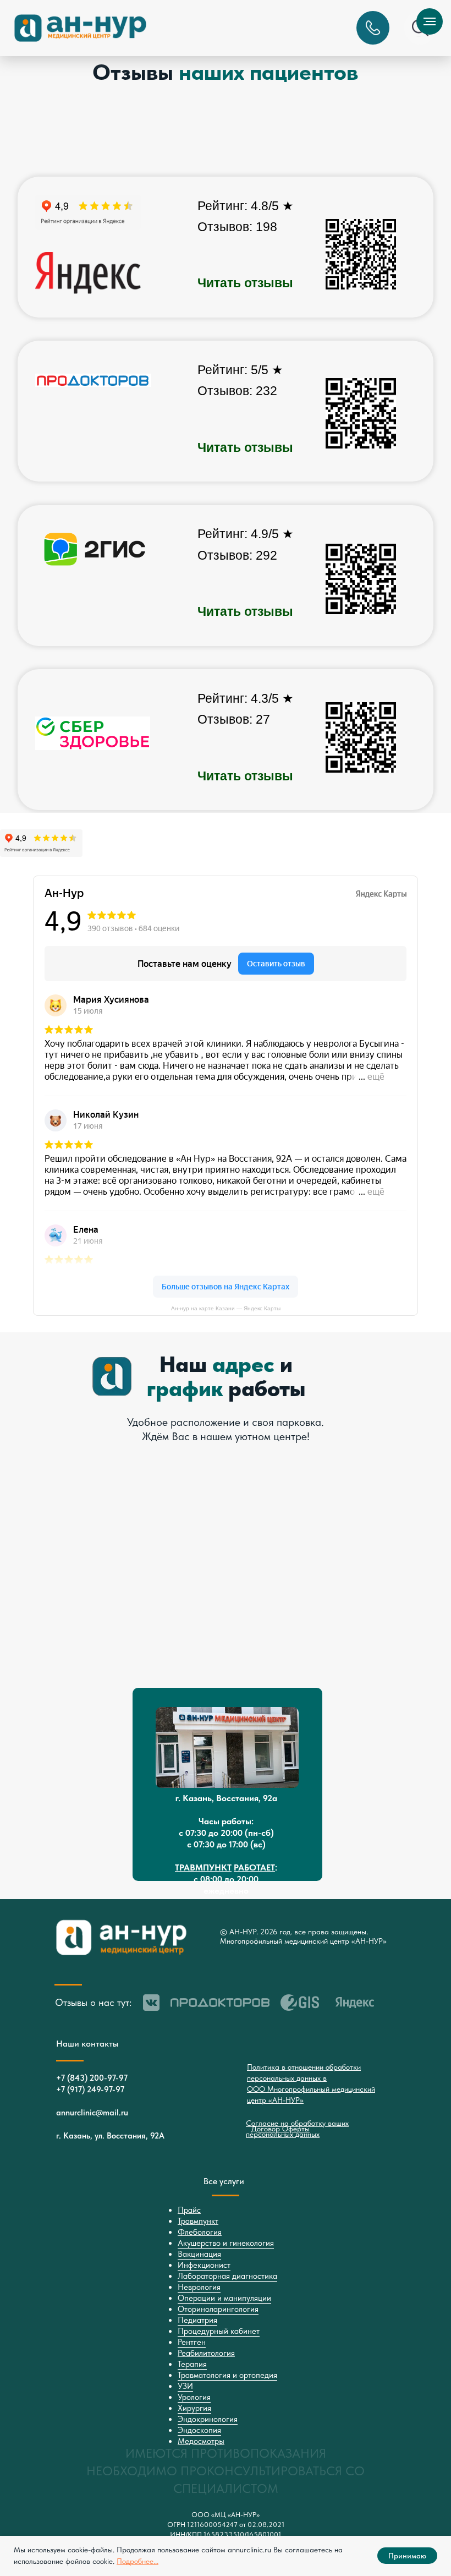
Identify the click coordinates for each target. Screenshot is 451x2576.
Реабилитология (206, 2353)
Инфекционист (204, 2265)
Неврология (199, 2287)
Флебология (200, 2232)
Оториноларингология (218, 2309)
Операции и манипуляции (224, 2298)
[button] (373, 28)
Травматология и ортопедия (227, 2375)
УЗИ (185, 2386)
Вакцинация (199, 2254)
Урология (194, 2397)
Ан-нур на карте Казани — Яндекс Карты (226, 1308)
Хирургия (194, 2408)
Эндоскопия (199, 2430)
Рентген (192, 2342)
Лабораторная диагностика (227, 2276)
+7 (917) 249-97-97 (90, 2090)
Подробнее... (137, 2561)
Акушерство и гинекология (226, 2243)
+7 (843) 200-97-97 (92, 2078)
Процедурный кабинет (219, 2331)
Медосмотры (201, 2441)
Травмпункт (198, 2221)
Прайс (189, 2210)
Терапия (192, 2364)
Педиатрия (197, 2320)
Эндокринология (208, 2419)
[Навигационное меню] (430, 21)
